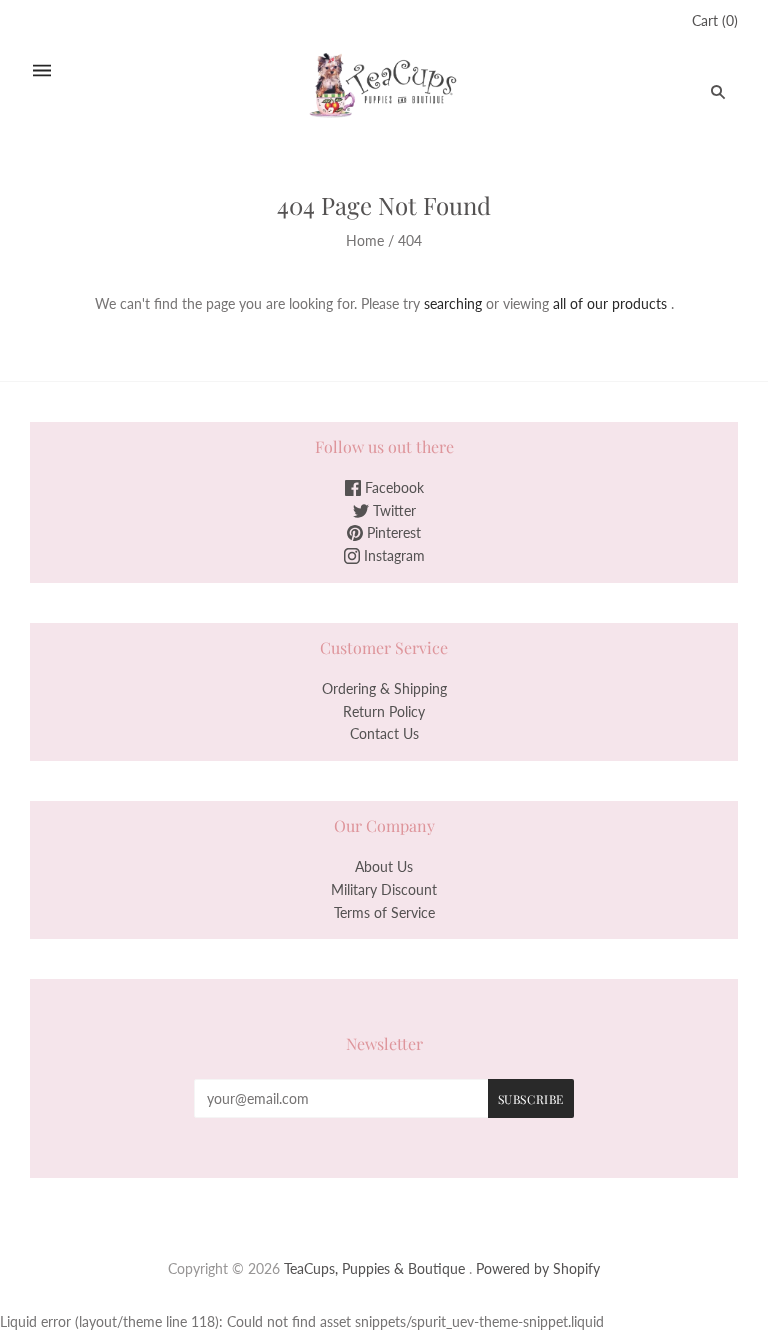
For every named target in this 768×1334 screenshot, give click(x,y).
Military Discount (384, 889)
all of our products (610, 303)
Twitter (392, 510)
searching (453, 303)
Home (365, 240)
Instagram (392, 555)
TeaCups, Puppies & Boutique (374, 1268)
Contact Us (384, 733)
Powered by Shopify (538, 1268)
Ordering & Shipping (384, 688)
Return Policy (384, 711)
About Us (384, 866)
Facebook (392, 487)
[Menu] (42, 70)
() (715, 20)
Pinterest (392, 532)
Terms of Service (384, 912)
